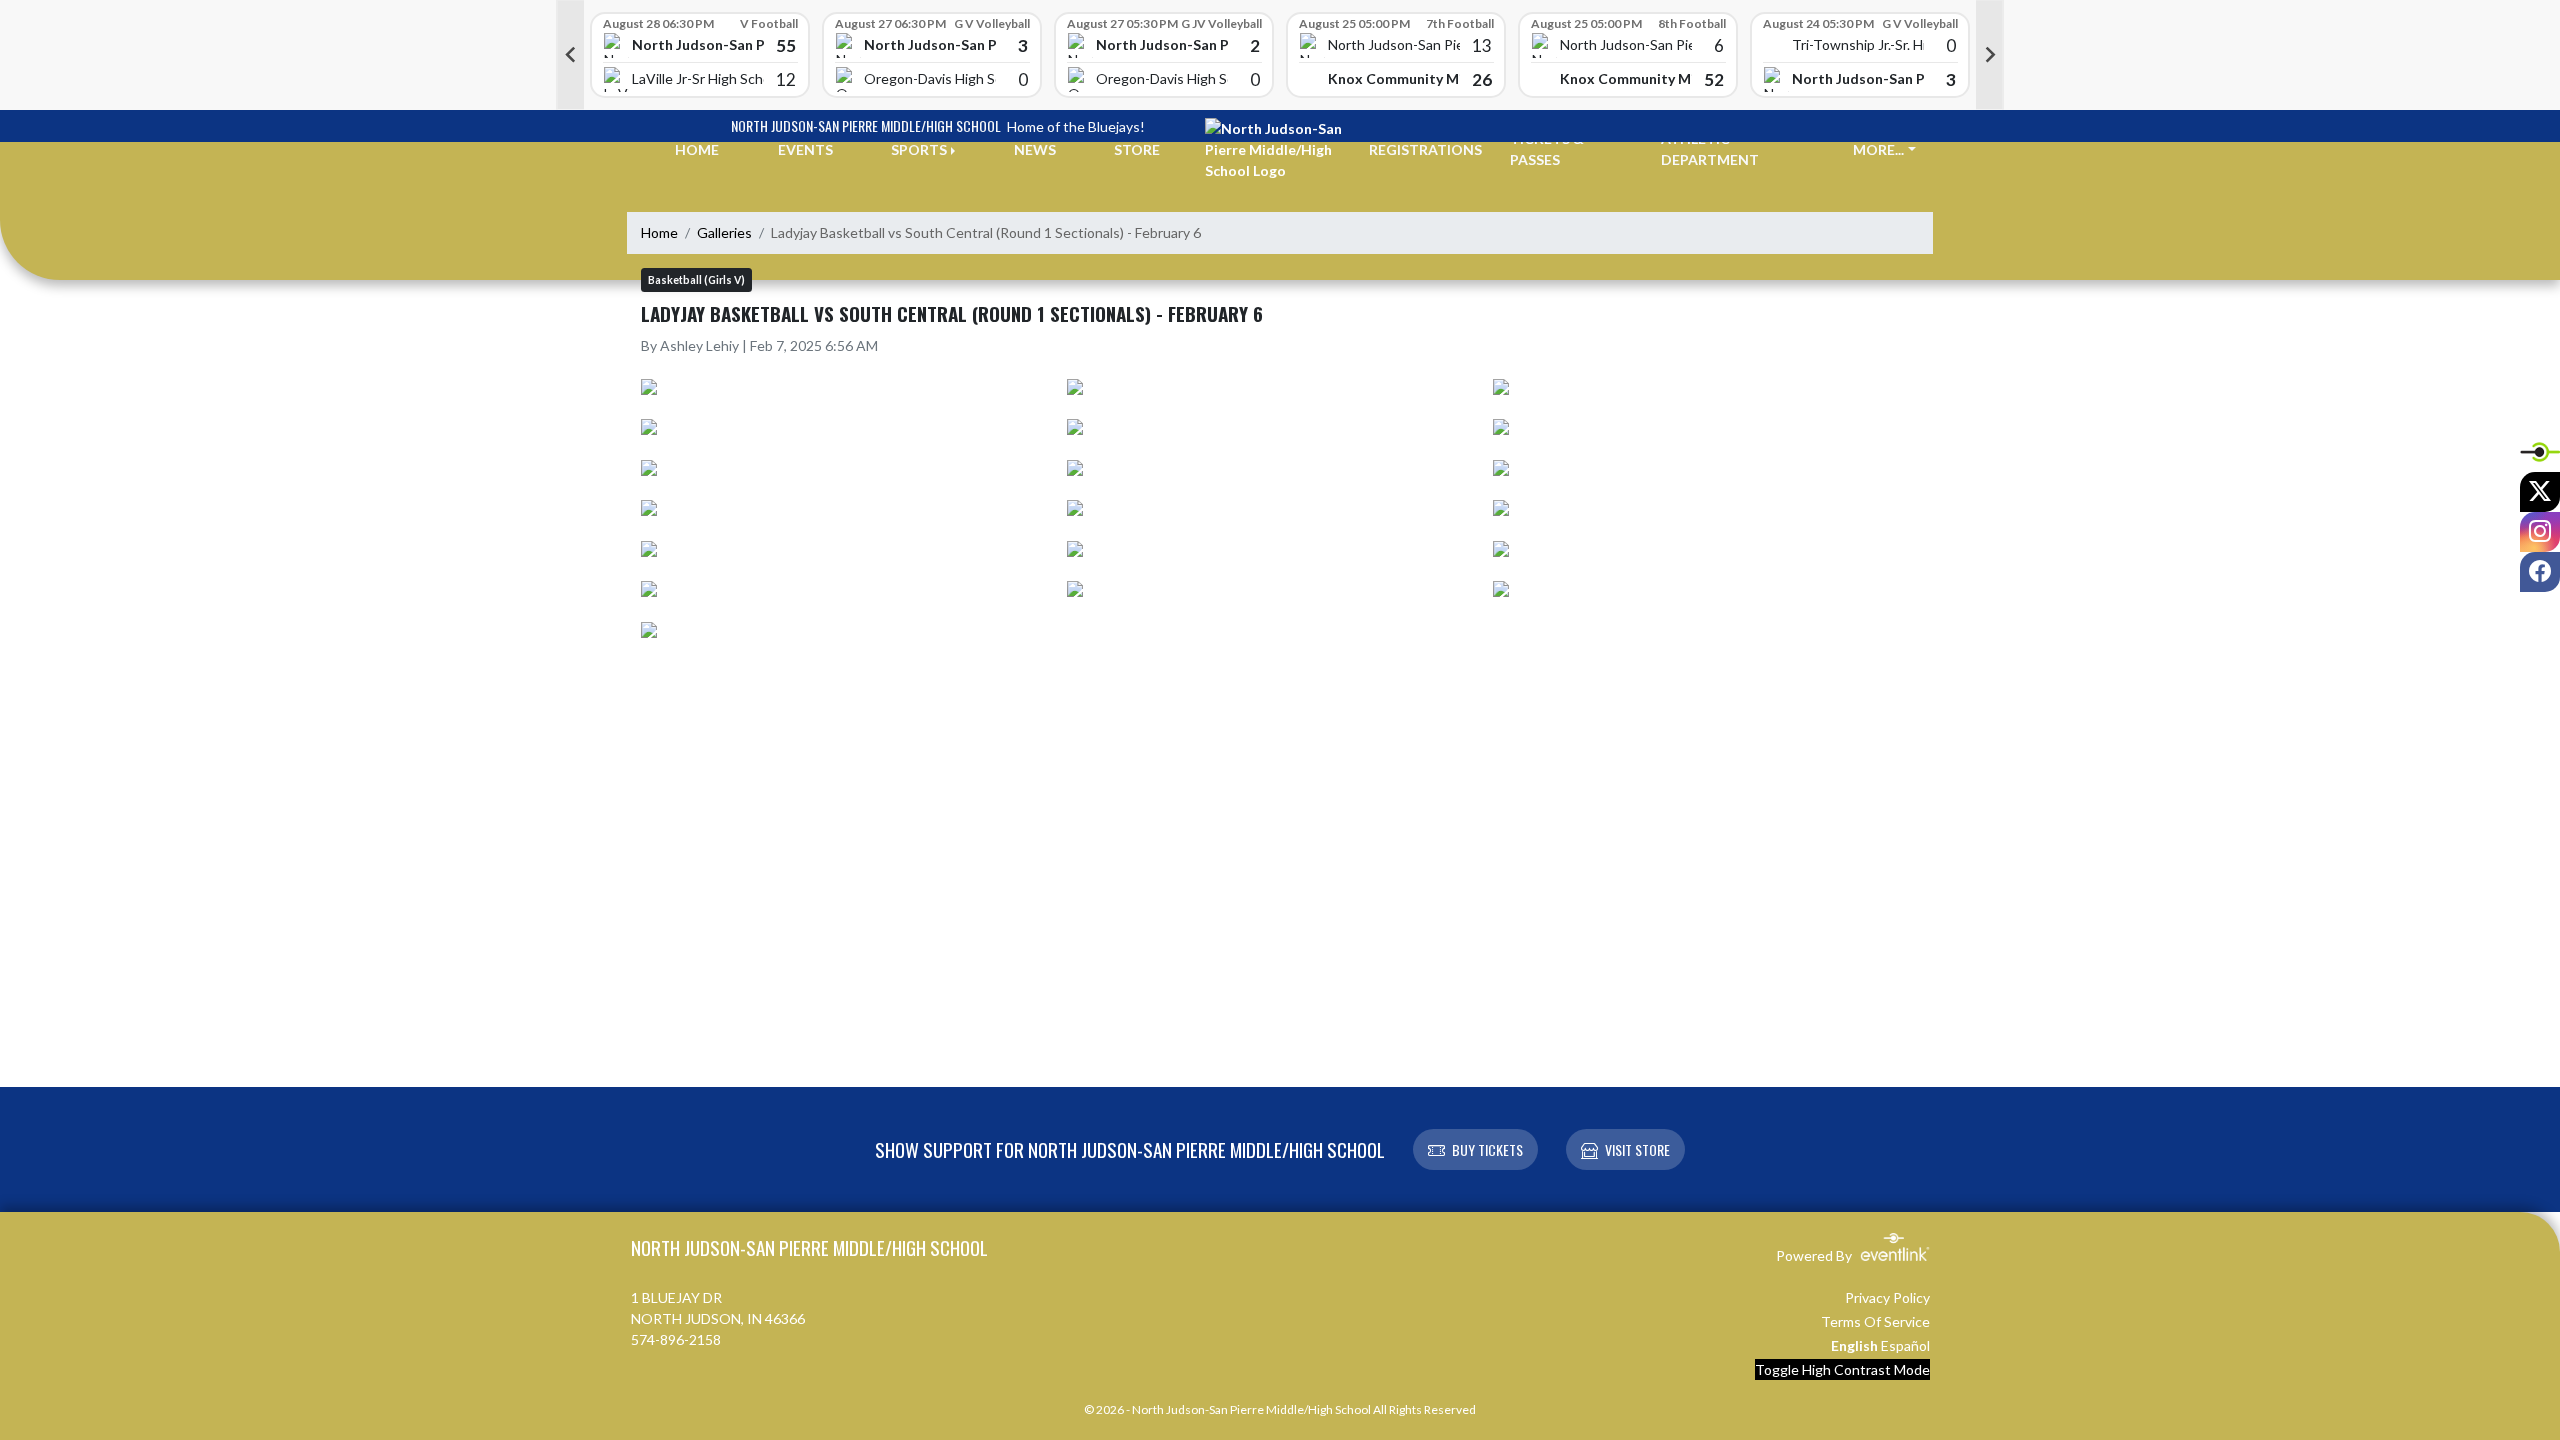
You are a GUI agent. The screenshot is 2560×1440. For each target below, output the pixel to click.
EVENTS (805, 149)
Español (1905, 1345)
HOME (697, 149)
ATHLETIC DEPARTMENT (1710, 149)
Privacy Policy (1887, 1297)
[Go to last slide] (570, 55)
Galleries (724, 232)
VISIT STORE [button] (1637, 1149)
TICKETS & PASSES (1547, 149)
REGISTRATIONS (1425, 149)
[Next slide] (1990, 55)
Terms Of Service (1875, 1321)
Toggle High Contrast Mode (1842, 1369)
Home (659, 232)
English (1854, 1345)
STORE (1137, 149)
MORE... (1878, 149)
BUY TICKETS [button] (1487, 1149)
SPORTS (919, 149)
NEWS (1035, 149)
